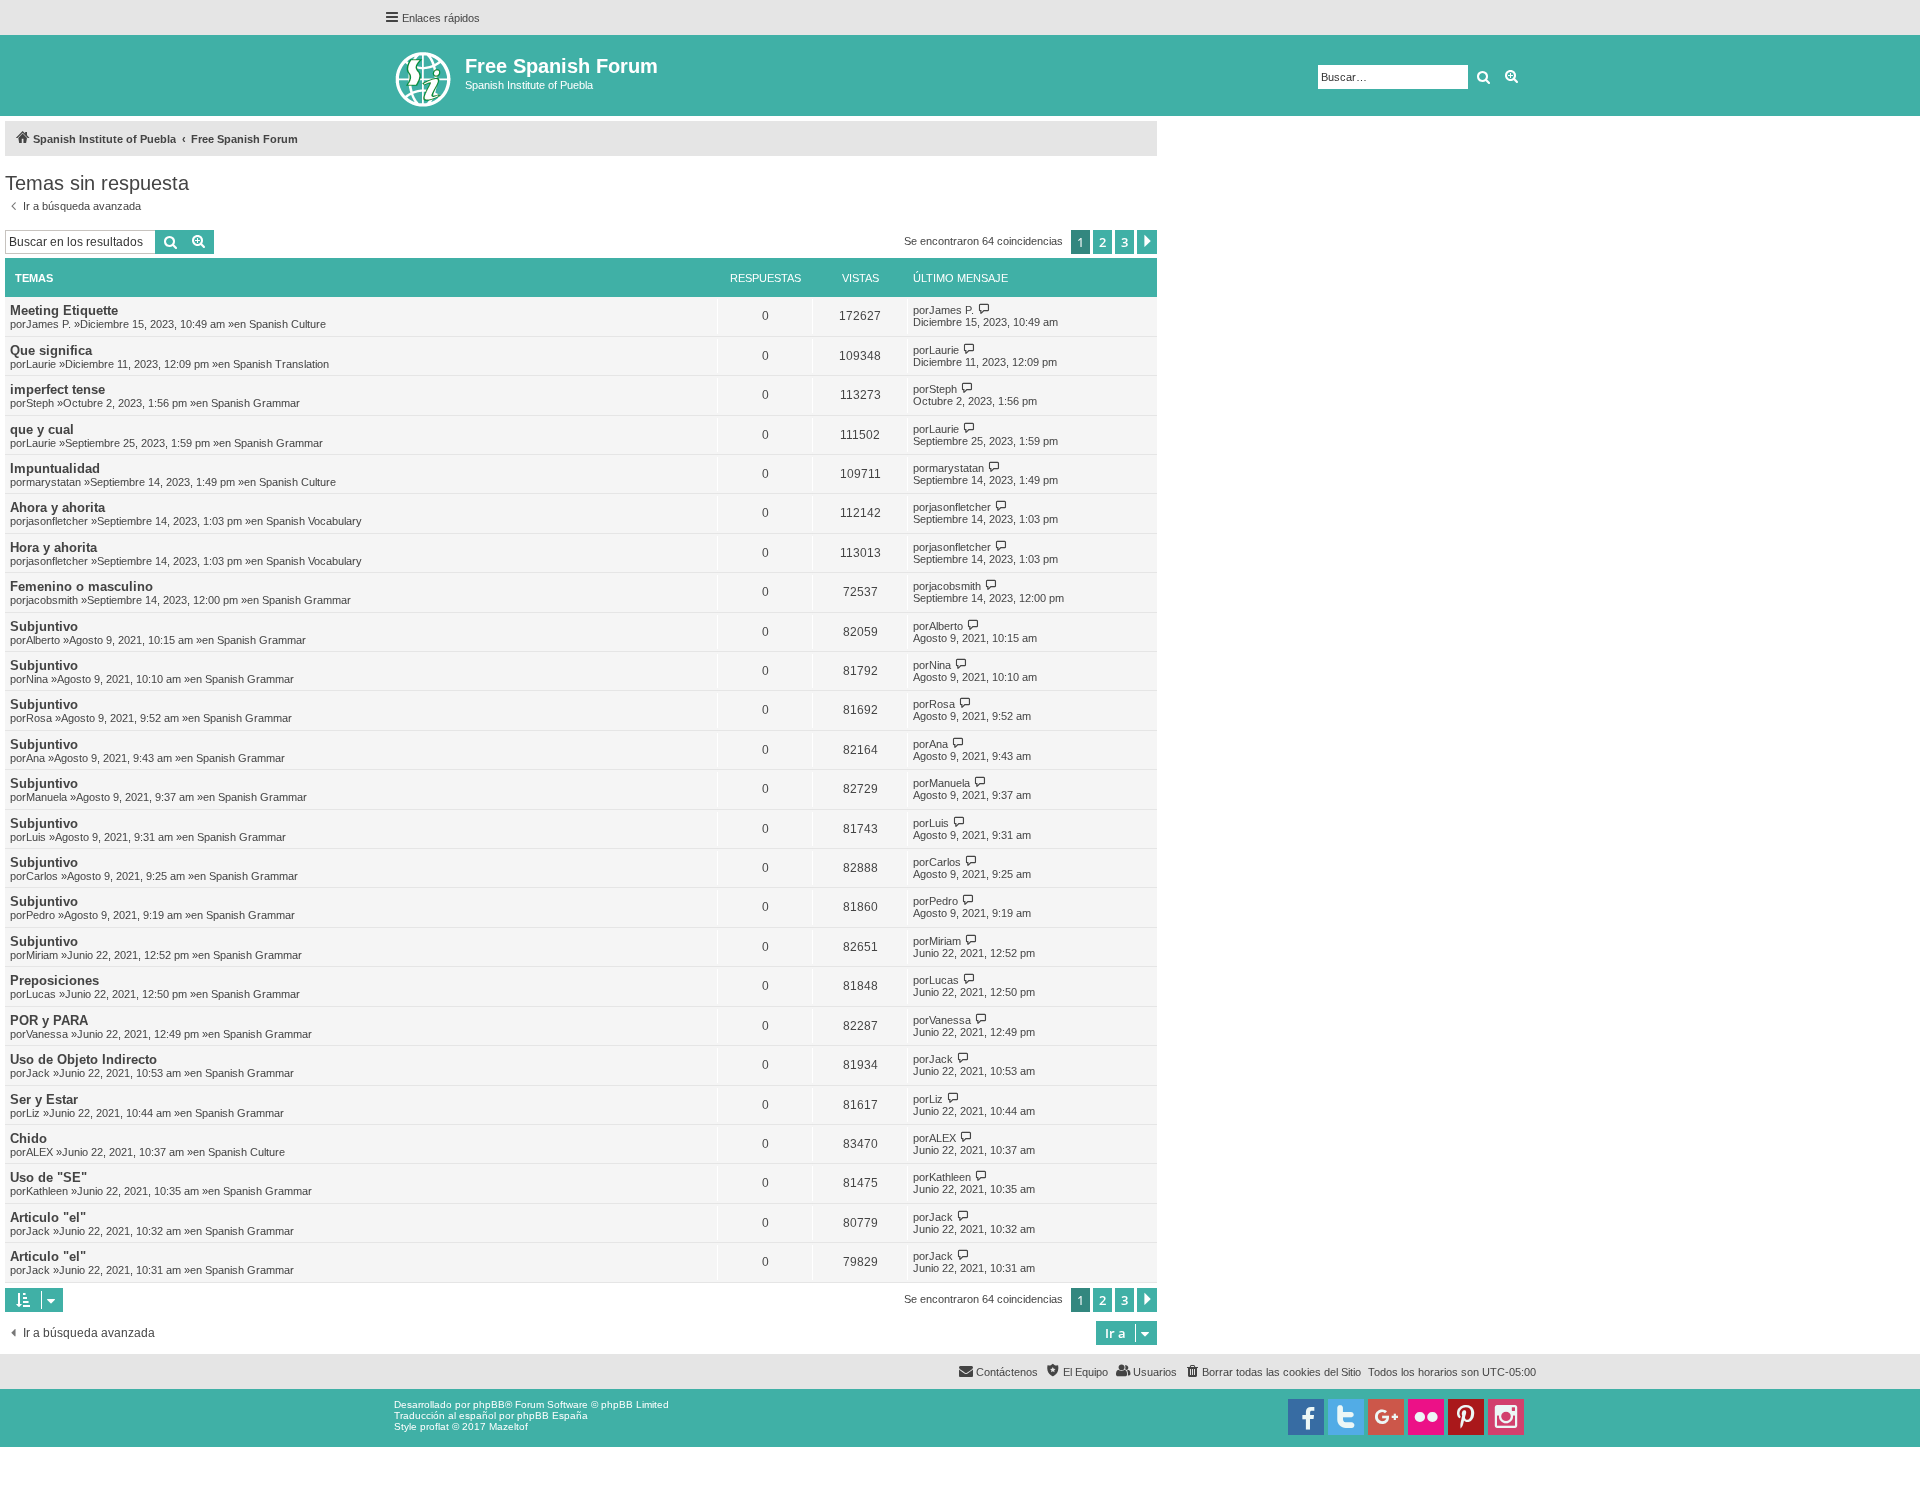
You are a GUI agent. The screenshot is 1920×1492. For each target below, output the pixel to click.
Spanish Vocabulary (314, 521)
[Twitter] (1346, 1417)
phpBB (489, 1404)
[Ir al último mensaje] (984, 309)
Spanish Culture (287, 324)
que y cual (42, 429)
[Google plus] (1386, 1417)
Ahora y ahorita (57, 507)
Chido (28, 1138)
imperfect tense (57, 389)
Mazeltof (508, 1426)
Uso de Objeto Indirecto (83, 1059)
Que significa (51, 350)
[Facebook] (1306, 1417)
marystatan (53, 482)
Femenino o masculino (81, 586)
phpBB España (552, 1415)
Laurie (41, 364)
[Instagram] (1506, 1417)
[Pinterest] (1466, 1417)
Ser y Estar (44, 1099)
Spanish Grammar (255, 403)
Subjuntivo (44, 626)
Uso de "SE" (48, 1177)
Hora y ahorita (53, 547)
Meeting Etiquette (64, 310)
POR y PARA (49, 1020)
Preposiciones (54, 980)
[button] (1147, 242)
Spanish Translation (281, 364)
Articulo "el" (48, 1217)
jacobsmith (52, 600)
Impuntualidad (55, 468)
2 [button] (1102, 242)
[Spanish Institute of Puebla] (424, 75)
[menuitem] (1272, 1372)
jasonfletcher (57, 521)
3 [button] (1124, 242)
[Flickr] (1426, 1417)
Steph (40, 403)
